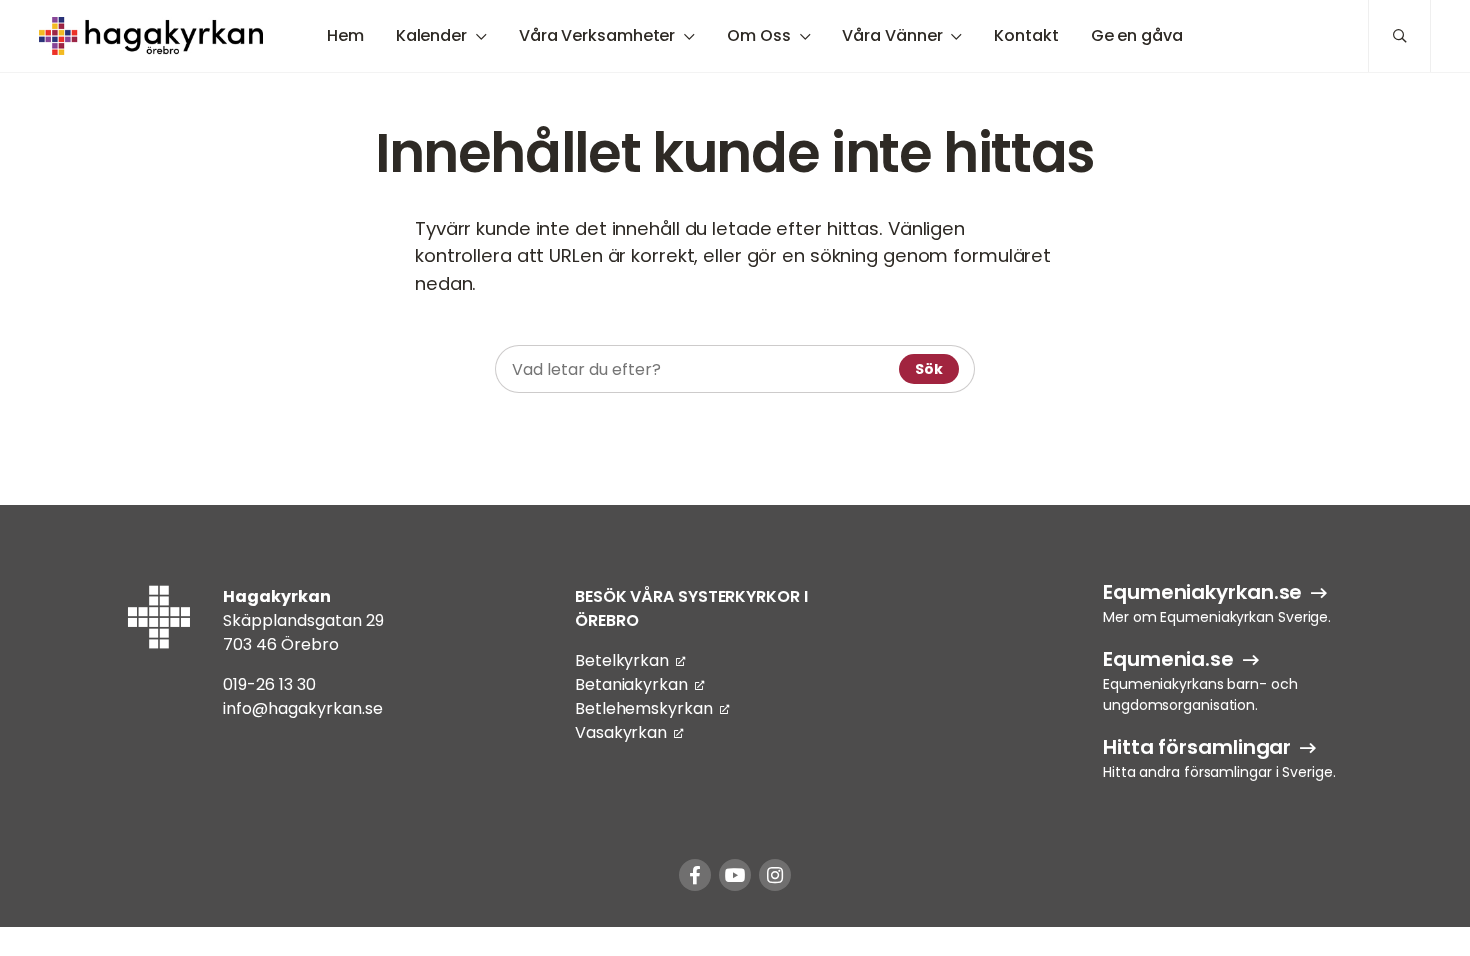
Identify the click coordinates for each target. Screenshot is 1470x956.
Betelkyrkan (622, 660)
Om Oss (758, 35)
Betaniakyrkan (631, 684)
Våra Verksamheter (597, 35)
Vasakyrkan (621, 732)
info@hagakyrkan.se (303, 708)
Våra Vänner (892, 35)
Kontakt (1026, 35)
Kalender (431, 35)
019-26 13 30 (269, 684)
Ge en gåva (1137, 35)
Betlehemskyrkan (644, 708)
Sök (929, 369)
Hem (345, 35)
